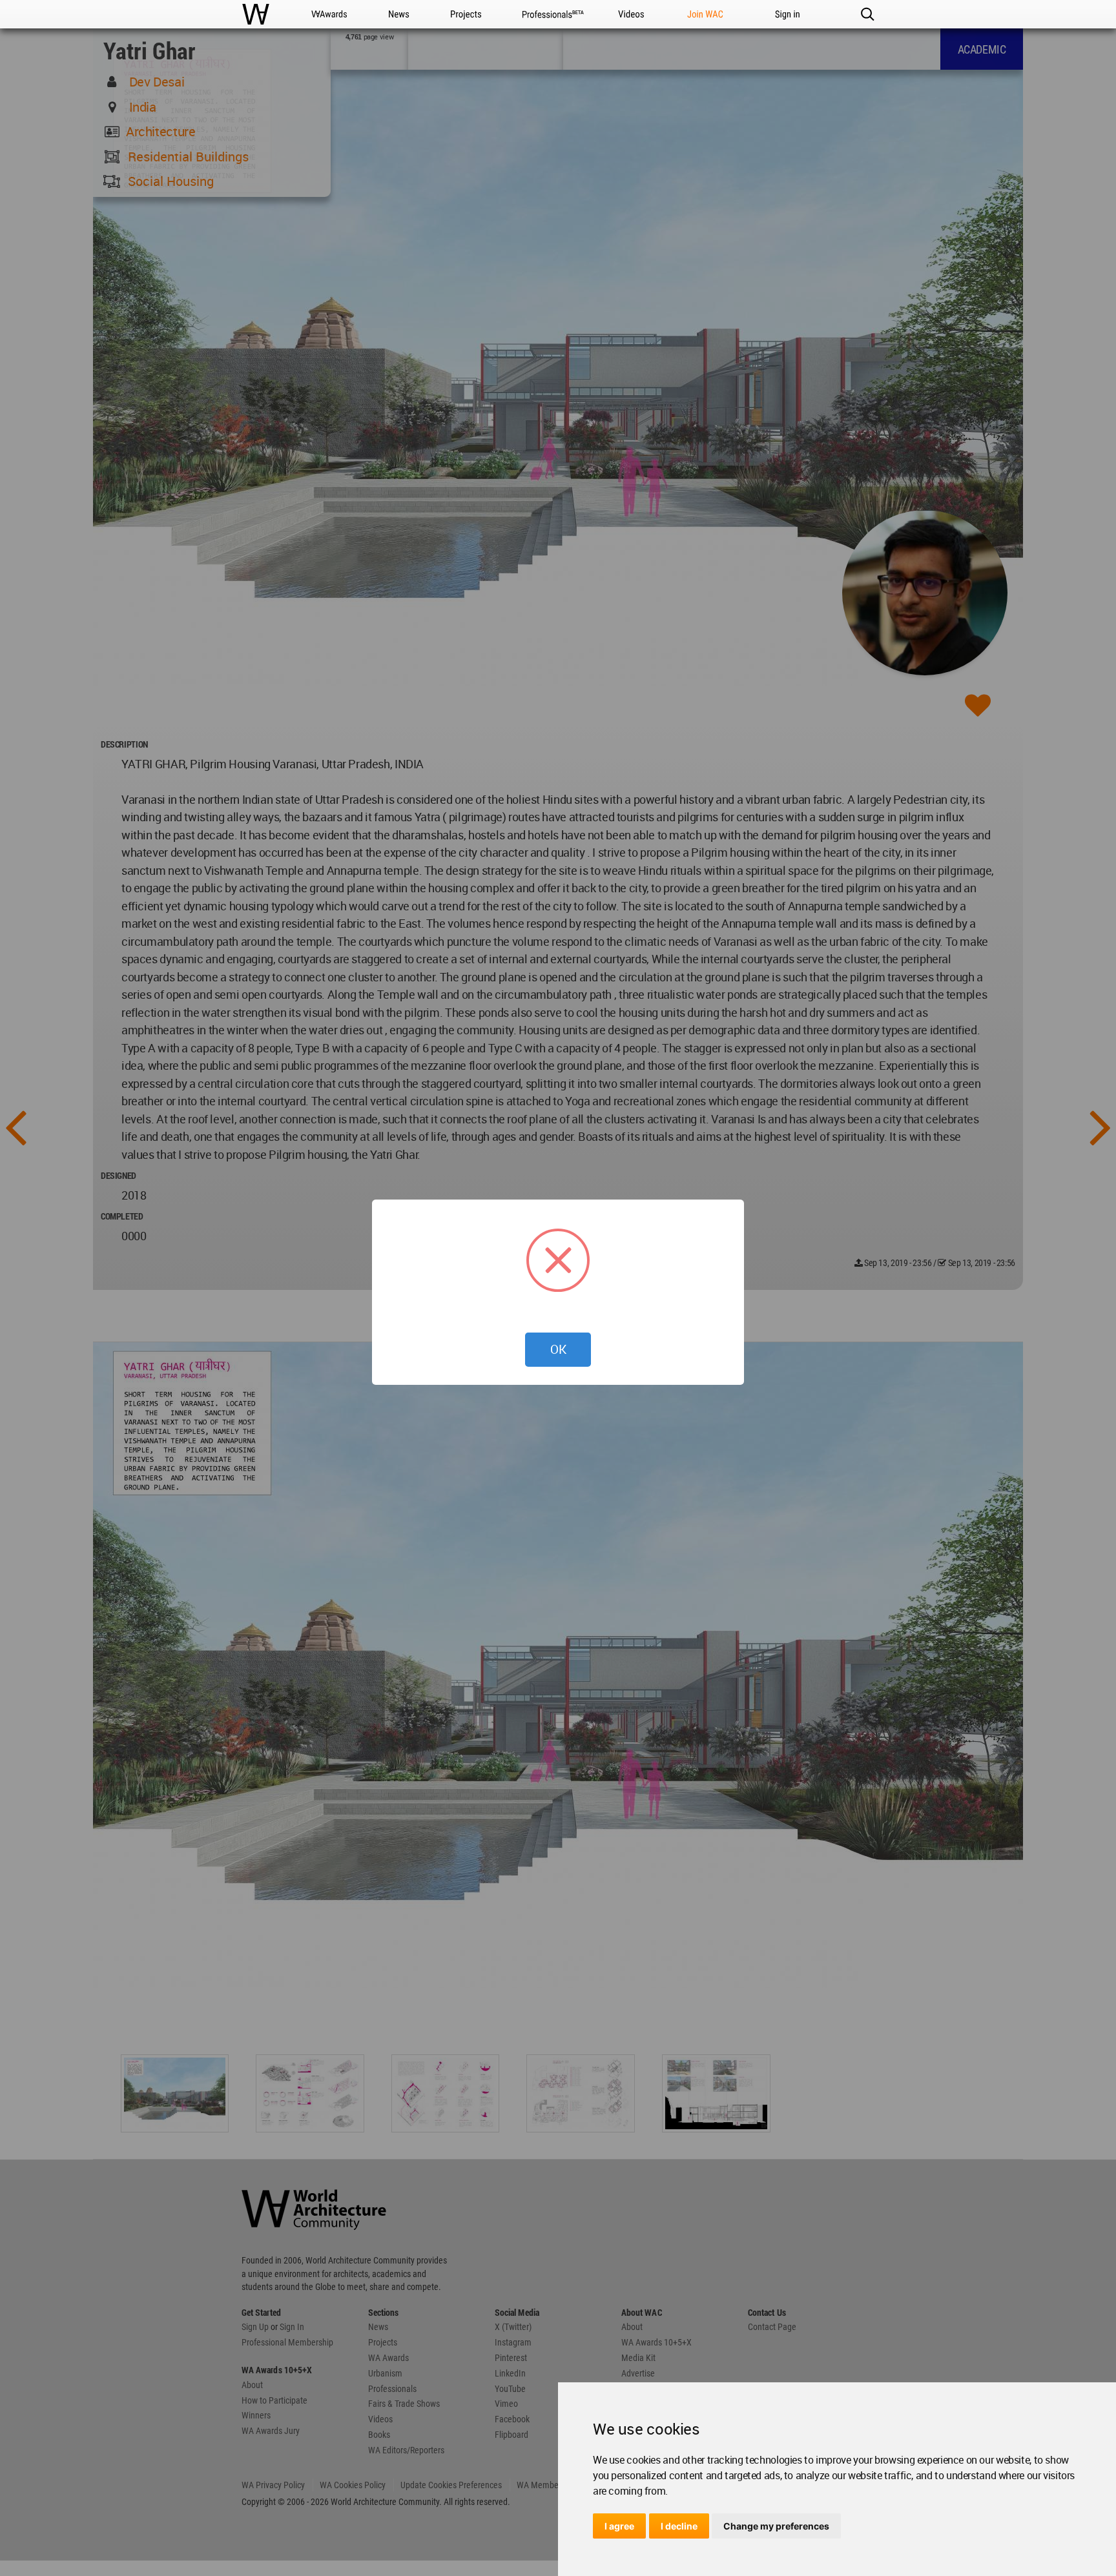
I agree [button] (619, 2526)
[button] (867, 14)
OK (558, 1349)
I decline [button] (679, 2526)
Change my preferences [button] (776, 2526)
